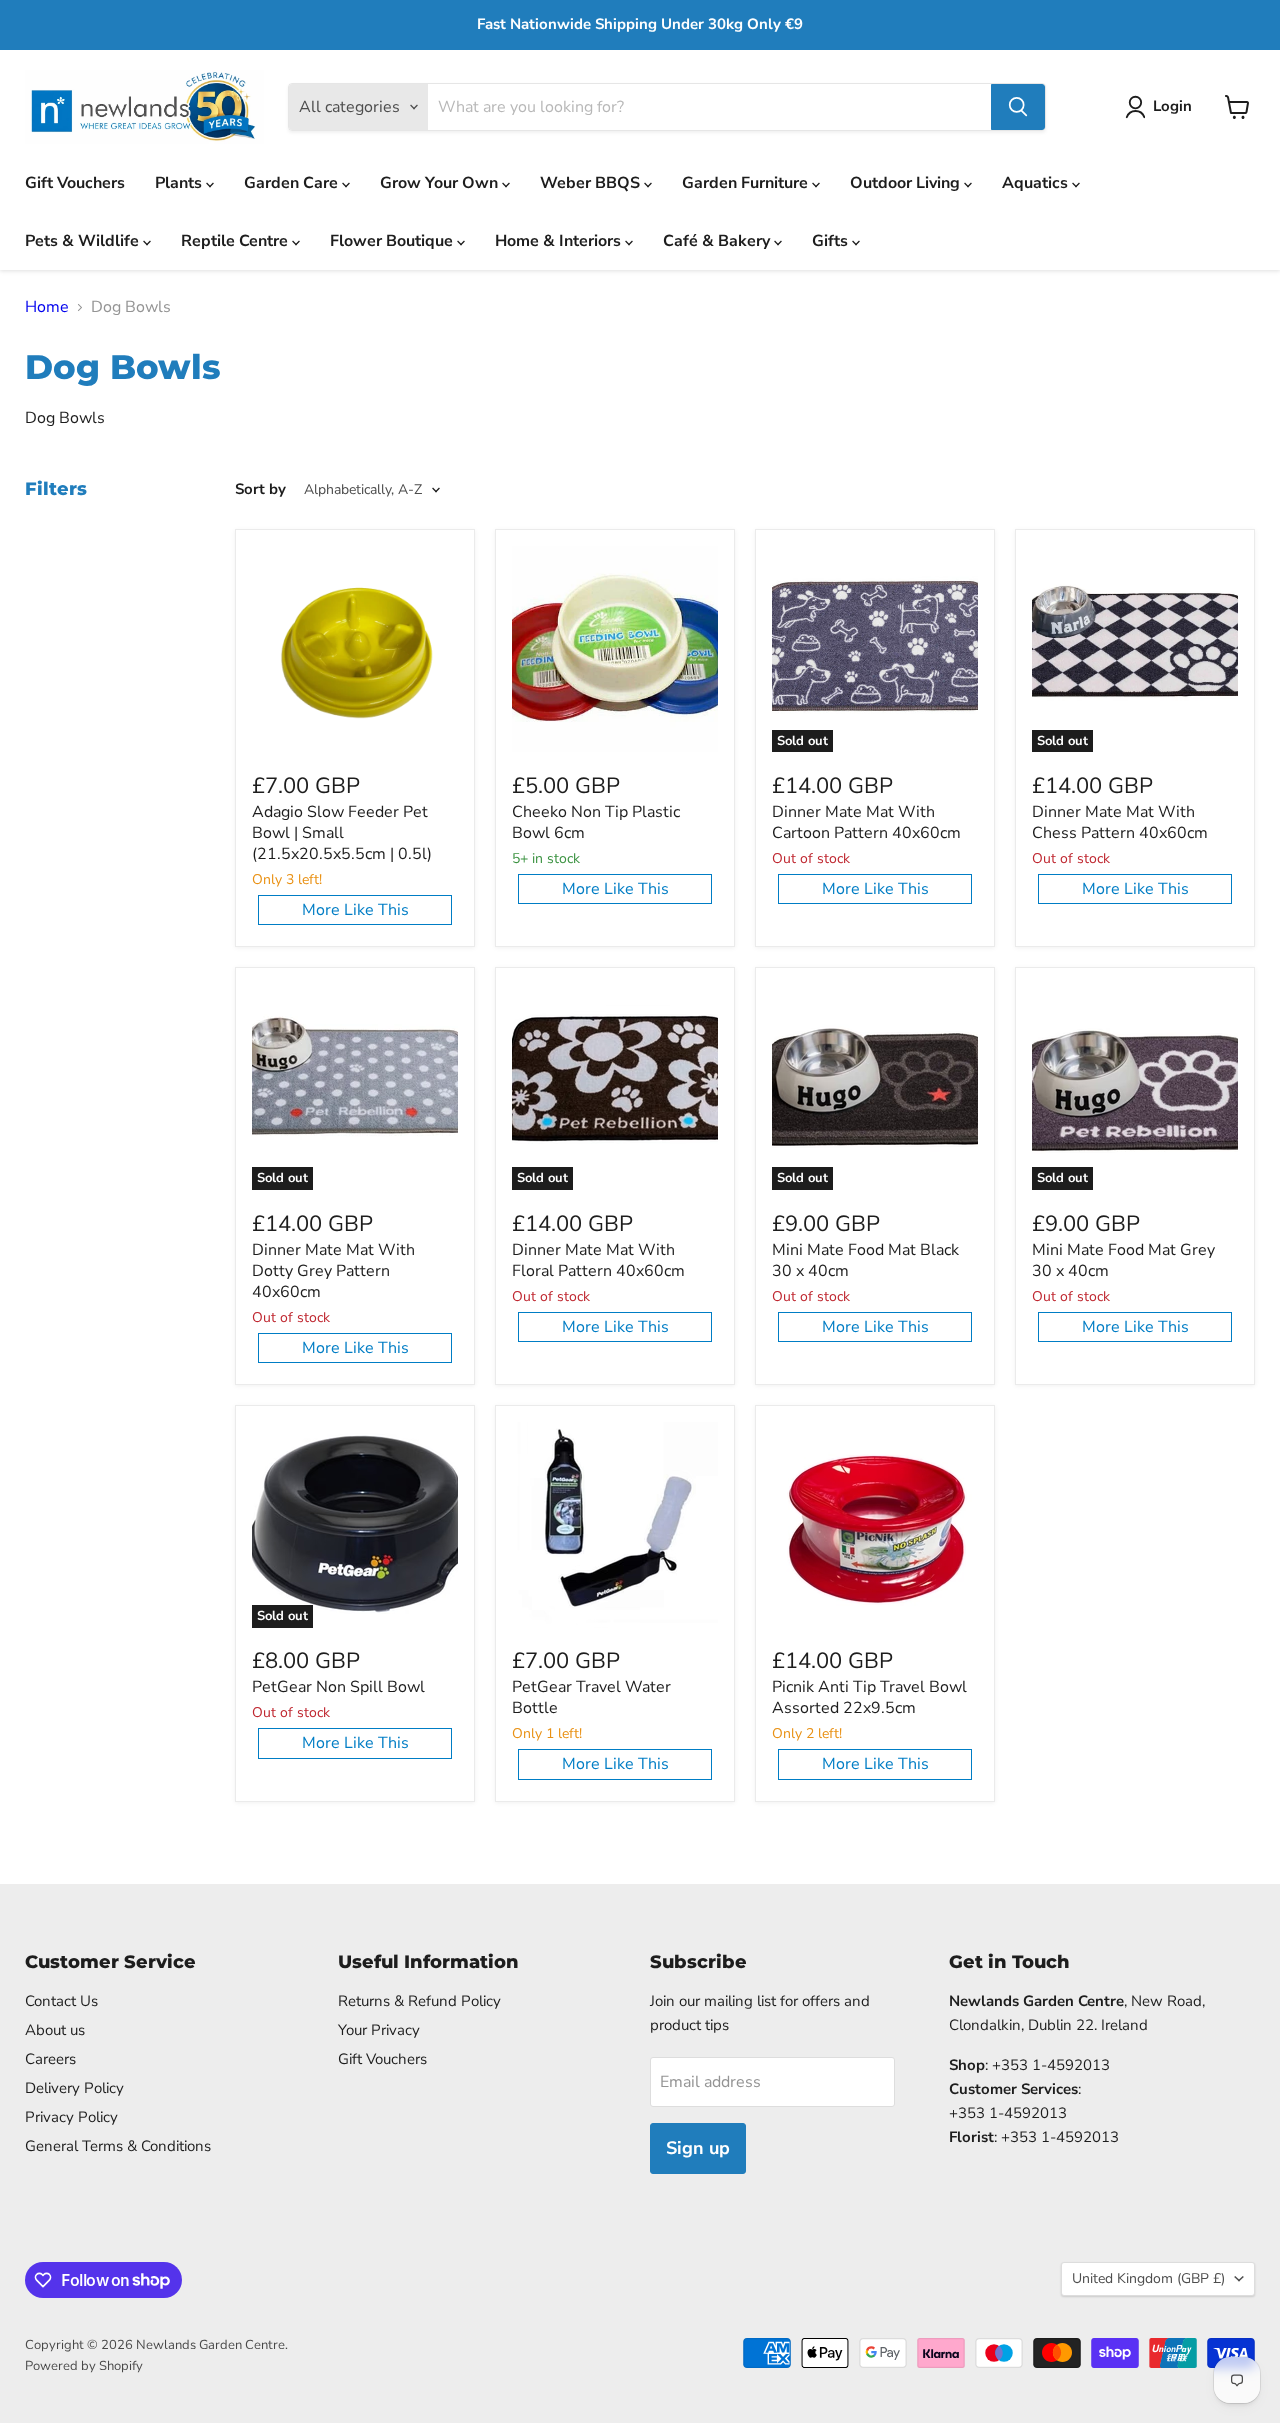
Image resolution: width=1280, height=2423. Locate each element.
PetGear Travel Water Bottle (591, 1697)
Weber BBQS (592, 183)
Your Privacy (379, 2030)
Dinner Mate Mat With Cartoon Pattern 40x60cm (866, 822)
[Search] (1018, 107)
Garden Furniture (747, 183)
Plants (180, 183)
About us (55, 2030)
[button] (1162, 107)
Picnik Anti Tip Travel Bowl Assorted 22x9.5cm (869, 1697)
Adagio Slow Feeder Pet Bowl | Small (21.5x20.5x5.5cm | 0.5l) (342, 833)
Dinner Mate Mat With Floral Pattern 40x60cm (598, 1260)
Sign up (698, 2148)
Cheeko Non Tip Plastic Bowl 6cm (596, 822)
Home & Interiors (560, 241)
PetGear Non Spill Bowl (338, 1687)
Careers (50, 2059)
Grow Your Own (441, 183)
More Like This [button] (355, 910)
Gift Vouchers (75, 183)
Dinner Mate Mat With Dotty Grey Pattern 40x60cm (333, 1271)
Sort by (260, 489)
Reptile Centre (236, 241)
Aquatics (1037, 183)
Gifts (832, 241)
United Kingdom (1148, 2278)
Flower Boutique (393, 241)
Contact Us (61, 2001)
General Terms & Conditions (118, 2146)
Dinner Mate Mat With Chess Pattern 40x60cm (1120, 822)
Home (47, 307)
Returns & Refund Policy (419, 2001)
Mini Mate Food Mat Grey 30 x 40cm (1123, 1260)
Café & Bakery (718, 241)
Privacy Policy (71, 2117)
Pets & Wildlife (84, 241)
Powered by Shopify (84, 2366)
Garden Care (293, 183)
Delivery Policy (74, 2088)
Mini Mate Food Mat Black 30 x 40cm (865, 1260)
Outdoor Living (907, 183)
